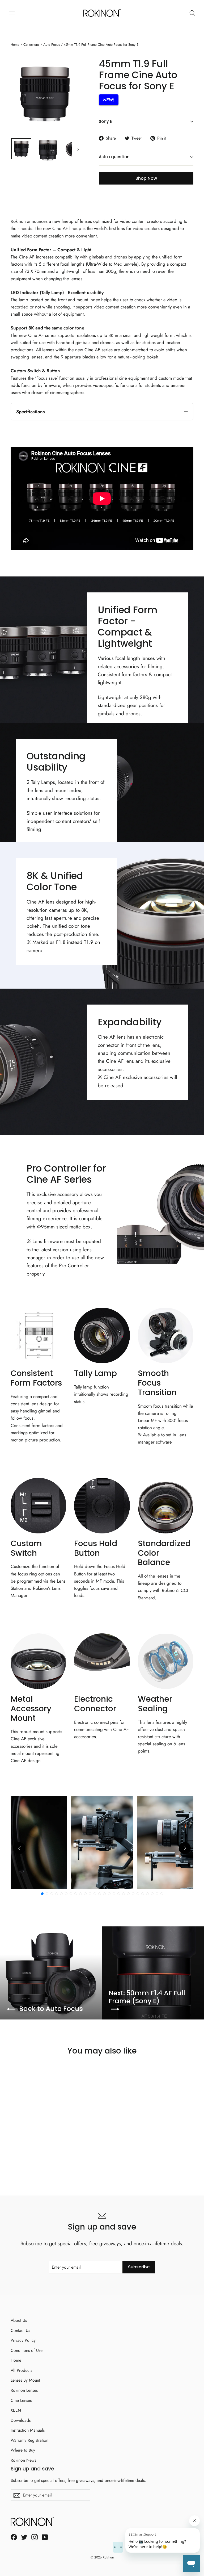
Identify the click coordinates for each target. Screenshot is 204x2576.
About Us (19, 2320)
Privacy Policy (23, 2340)
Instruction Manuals (28, 2430)
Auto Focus (52, 45)
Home (15, 45)
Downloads (21, 2420)
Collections (31, 45)
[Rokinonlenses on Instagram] (35, 2537)
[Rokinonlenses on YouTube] (45, 2537)
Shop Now (146, 178)
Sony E (105, 121)
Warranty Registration (29, 2440)
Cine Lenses (21, 2400)
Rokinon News (23, 2460)
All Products (21, 2370)
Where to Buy (23, 2450)
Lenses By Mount (25, 2380)
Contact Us (20, 2330)
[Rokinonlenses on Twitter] (24, 2537)
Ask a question (114, 157)
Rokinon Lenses (24, 2390)
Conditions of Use (27, 2350)
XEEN (16, 2410)
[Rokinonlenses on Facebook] (14, 2537)
